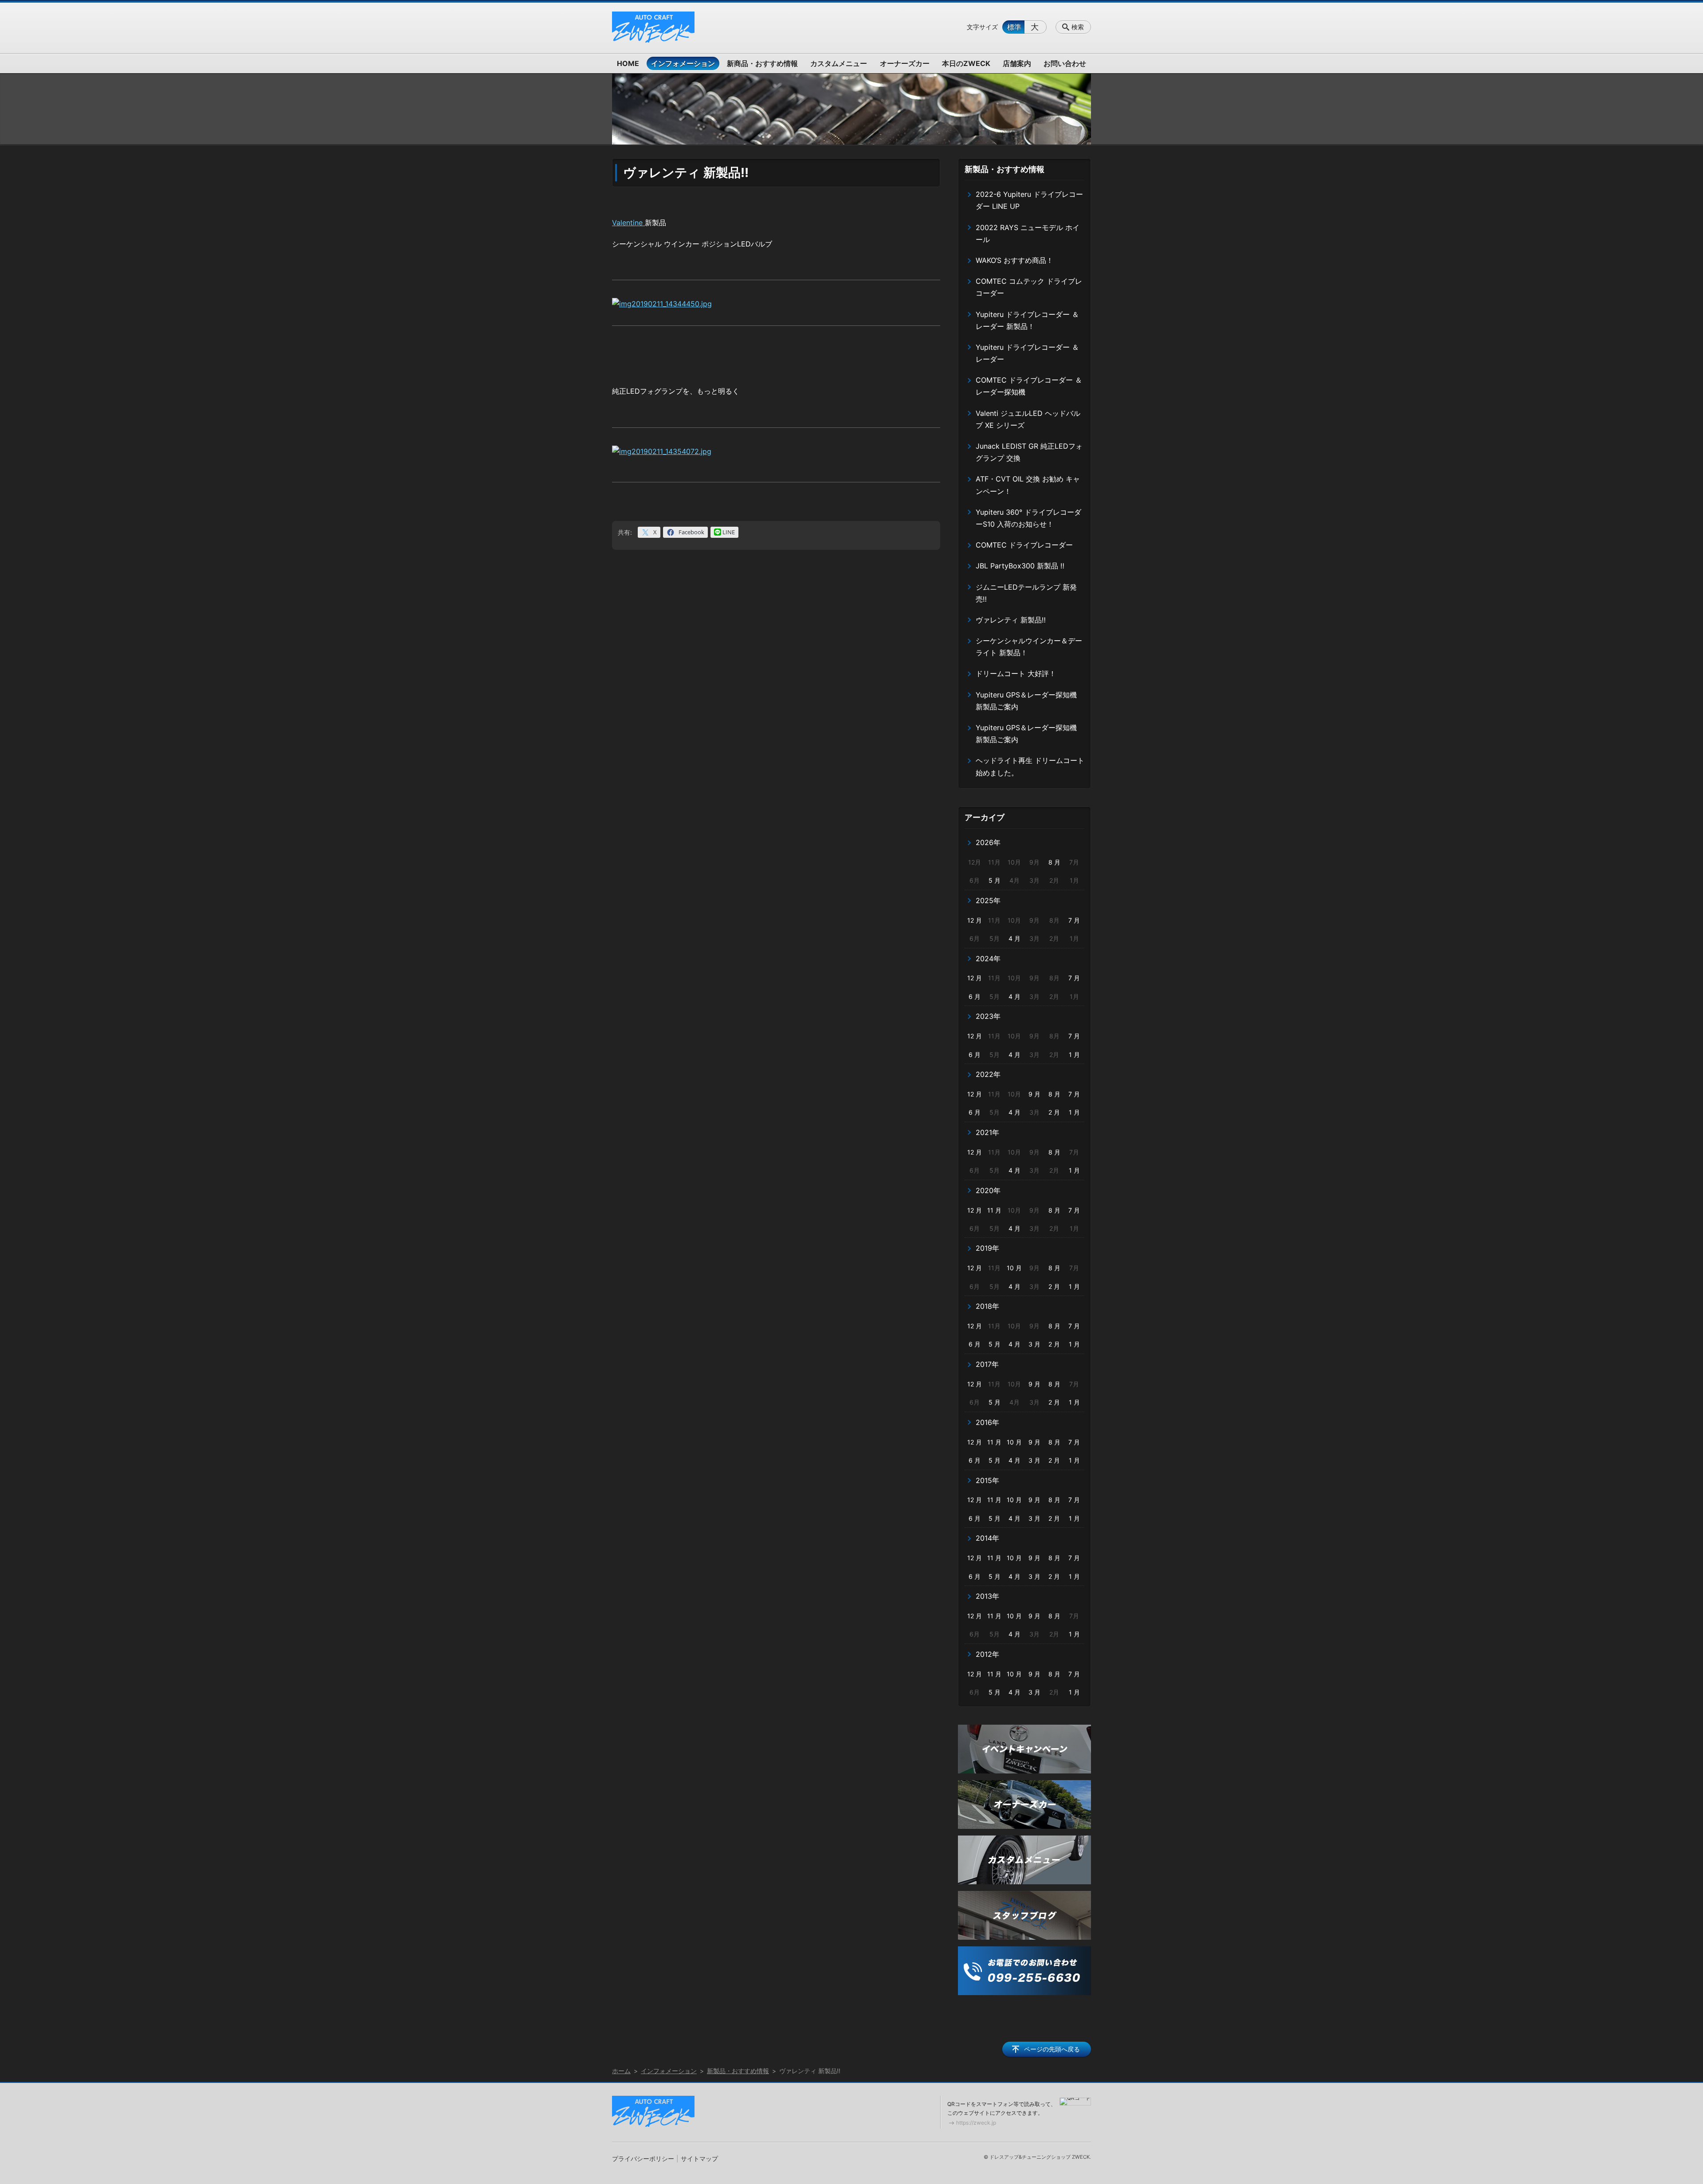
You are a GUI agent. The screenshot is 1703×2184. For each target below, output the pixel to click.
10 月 (1014, 1268)
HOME (628, 63)
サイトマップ (699, 2159)
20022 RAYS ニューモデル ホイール (1028, 233)
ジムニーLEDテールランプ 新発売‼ (1026, 593)
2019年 (987, 1248)
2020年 (988, 1190)
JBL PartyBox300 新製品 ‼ (1020, 566)
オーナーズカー (905, 63)
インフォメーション (683, 63)
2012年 (987, 1654)
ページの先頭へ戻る (1052, 2049)
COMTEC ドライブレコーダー (1024, 545)
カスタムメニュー (839, 63)
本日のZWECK (966, 63)
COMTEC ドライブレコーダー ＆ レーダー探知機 (1029, 386)
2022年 (988, 1074)
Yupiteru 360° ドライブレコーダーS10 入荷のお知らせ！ (1028, 518)
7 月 (1074, 920)
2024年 (988, 959)
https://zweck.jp (976, 2123)
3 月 (1034, 1344)
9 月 (1034, 1094)
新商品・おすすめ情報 (762, 63)
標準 (1014, 27)
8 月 (1054, 862)
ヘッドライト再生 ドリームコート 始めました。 (1030, 766)
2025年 (988, 900)
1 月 (1074, 1055)
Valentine (628, 223)
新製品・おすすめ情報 (1005, 169)
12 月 (975, 920)
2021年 (987, 1132)
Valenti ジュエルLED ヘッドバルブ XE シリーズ (1028, 419)
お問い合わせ (1065, 63)
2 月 (1054, 1112)
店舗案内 (1017, 63)
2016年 (987, 1422)
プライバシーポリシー (643, 2159)
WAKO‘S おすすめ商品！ (1014, 260)
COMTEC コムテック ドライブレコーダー (1029, 287)
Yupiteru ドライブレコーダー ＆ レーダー (1027, 353)
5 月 (995, 880)
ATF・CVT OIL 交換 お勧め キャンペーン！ (1028, 485)
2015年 (987, 1480)
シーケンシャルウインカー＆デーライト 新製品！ (1029, 647)
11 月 (994, 1210)
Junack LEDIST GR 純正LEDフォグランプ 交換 (1029, 452)
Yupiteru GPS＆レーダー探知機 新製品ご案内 (1026, 701)
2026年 (988, 842)
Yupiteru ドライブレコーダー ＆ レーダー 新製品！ (1027, 320)
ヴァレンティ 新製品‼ (1011, 620)
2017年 (987, 1364)
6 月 (975, 996)
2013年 (987, 1596)
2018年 (987, 1306)
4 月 (1014, 938)
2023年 (988, 1016)
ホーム (621, 2071)
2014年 (987, 1538)
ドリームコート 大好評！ (1016, 673)
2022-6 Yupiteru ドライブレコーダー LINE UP (1029, 200)
